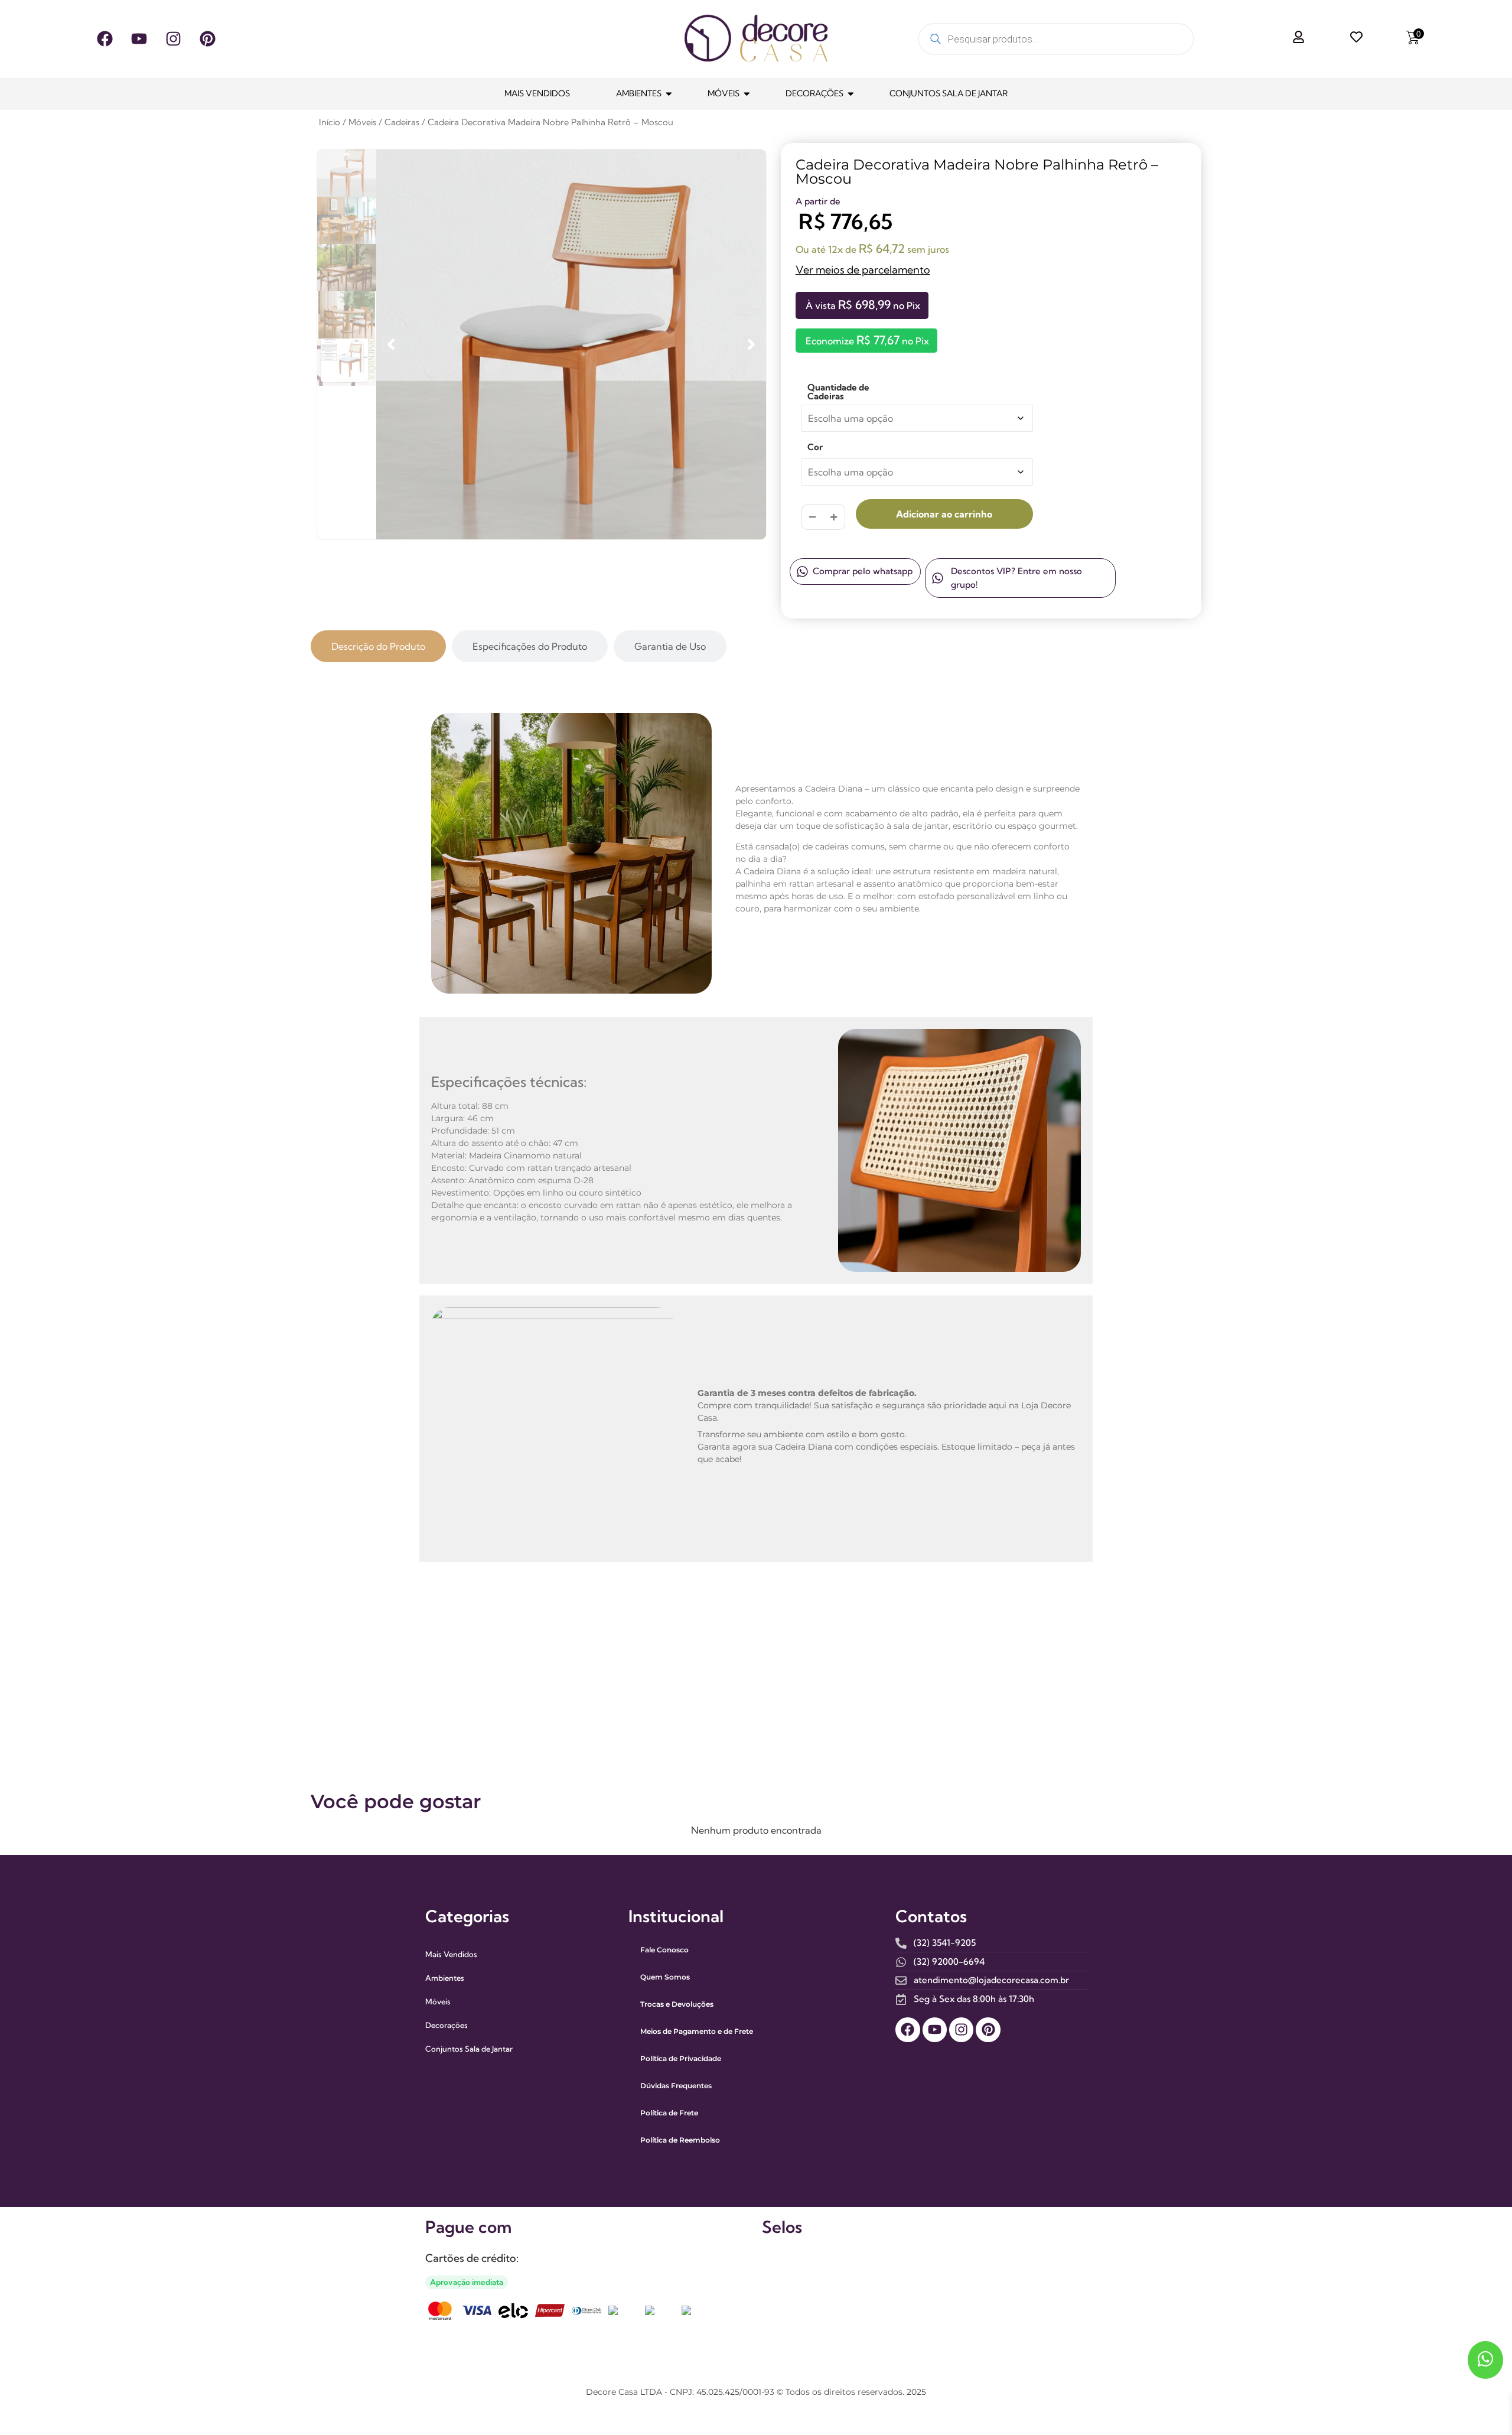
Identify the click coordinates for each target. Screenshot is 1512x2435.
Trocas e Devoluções (677, 2004)
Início (330, 122)
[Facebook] (105, 39)
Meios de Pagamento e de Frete (697, 2031)
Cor (815, 447)
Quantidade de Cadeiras (838, 392)
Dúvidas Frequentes (676, 2086)
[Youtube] (139, 39)
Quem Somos (665, 1977)
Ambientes (639, 93)
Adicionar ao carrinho (944, 514)
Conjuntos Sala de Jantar (949, 93)
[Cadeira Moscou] (571, 344)
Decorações (814, 93)
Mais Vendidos (537, 93)
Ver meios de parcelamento (863, 270)
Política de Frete (669, 2113)
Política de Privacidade (681, 2058)
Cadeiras (402, 122)
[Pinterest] (207, 39)
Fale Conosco (664, 1950)
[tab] (378, 646)
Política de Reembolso (680, 2140)
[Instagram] (173, 39)
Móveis (724, 93)
